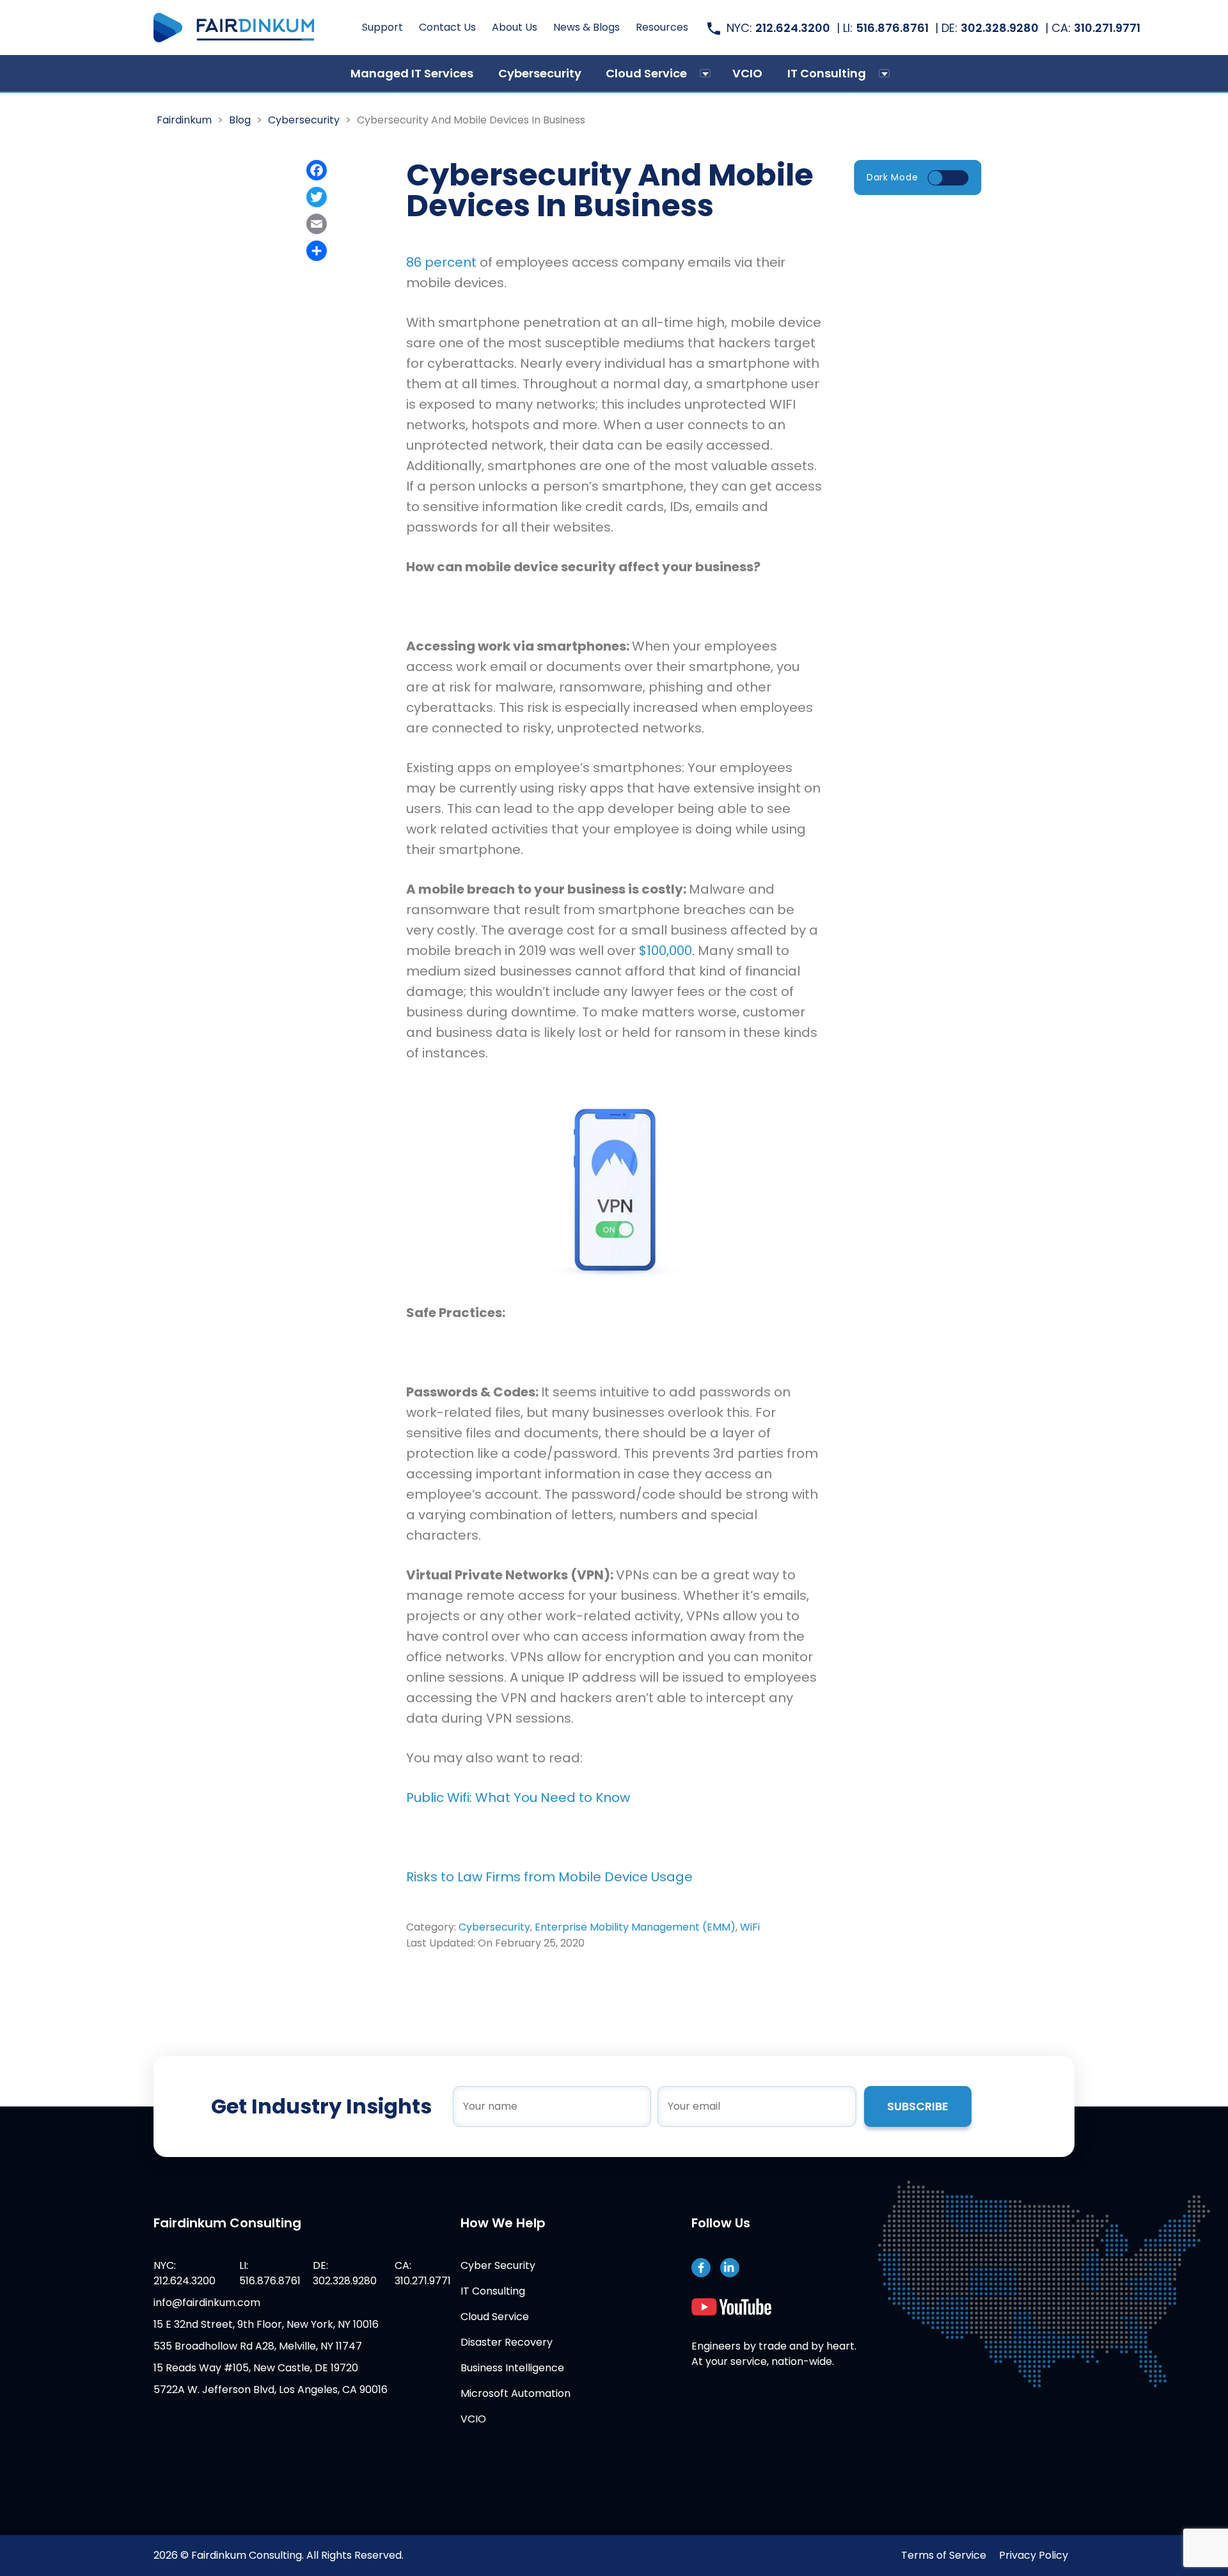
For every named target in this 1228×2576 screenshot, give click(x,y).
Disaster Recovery (507, 2342)
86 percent (443, 262)
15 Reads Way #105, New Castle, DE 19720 (256, 2368)
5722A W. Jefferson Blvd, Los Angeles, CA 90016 (271, 2390)
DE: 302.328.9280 (345, 2273)
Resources (662, 27)
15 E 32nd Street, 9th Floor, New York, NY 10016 (266, 2324)
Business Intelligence (512, 2368)
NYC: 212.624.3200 (185, 2273)
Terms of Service (944, 2555)
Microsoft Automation (516, 2393)
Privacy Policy (1034, 2555)
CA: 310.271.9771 (423, 2273)
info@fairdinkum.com (207, 2303)
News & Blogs (586, 27)
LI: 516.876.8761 (270, 2273)
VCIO (747, 73)
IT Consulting (827, 73)
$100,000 (665, 951)
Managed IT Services (412, 73)
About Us (515, 27)
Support (382, 27)
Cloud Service (646, 73)
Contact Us (447, 27)
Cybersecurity (540, 73)
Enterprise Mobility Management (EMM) (635, 1927)
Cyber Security (498, 2265)
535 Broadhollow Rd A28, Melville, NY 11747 (258, 2346)
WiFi (750, 1927)
